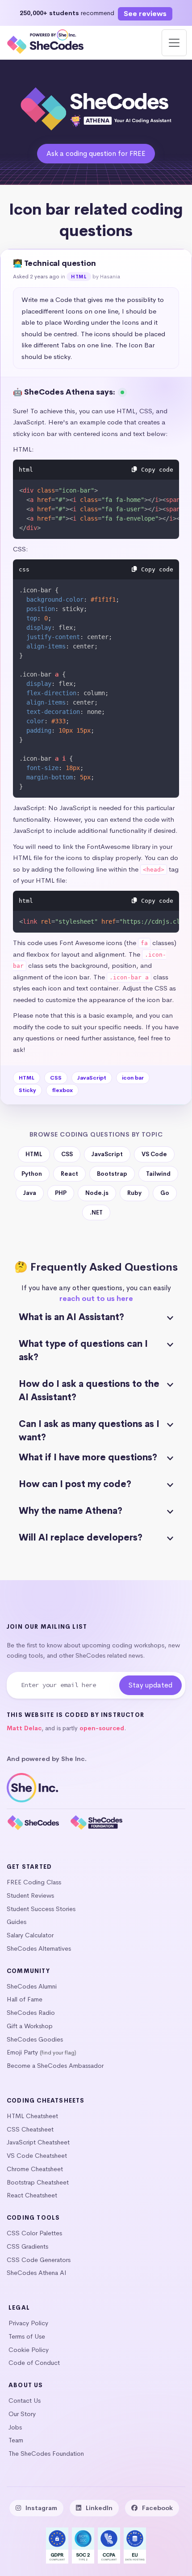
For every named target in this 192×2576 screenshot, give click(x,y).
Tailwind (158, 1174)
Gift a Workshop (30, 2026)
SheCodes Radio (31, 2013)
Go (165, 1193)
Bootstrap (112, 1174)
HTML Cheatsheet (32, 2116)
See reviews (145, 14)
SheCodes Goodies (35, 2039)
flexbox (62, 1090)
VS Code (154, 1154)
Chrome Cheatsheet (35, 2169)
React (69, 1174)
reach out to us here (96, 1298)
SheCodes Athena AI (37, 2273)
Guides (17, 1922)
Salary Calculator (30, 1935)
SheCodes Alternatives (39, 1948)
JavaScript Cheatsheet (38, 2142)
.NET (96, 1213)
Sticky (27, 1090)
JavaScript (92, 1078)
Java (30, 1193)
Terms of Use (27, 2336)
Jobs (15, 2427)
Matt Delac (24, 1728)
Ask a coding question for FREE (96, 153)
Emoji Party (22, 2052)
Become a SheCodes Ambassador (55, 2066)
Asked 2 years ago (36, 277)
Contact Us (25, 2401)
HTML (79, 277)
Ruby (134, 1193)
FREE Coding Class (34, 1882)
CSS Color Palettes (34, 2233)
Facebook (157, 2508)
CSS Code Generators (39, 2260)
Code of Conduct (34, 2363)
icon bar (133, 1078)
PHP (61, 1193)
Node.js (97, 1193)
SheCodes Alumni (32, 1986)
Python (32, 1174)
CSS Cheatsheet (30, 2129)
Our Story (22, 2414)
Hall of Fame (25, 1999)
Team (16, 2440)
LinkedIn (99, 2508)
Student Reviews (30, 1895)
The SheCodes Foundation (46, 2454)
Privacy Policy (28, 2323)
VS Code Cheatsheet (37, 2156)
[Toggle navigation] (174, 43)
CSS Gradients (27, 2246)
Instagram (41, 2508)
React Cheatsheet (32, 2195)
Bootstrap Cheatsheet (38, 2182)
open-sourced (102, 1728)
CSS (56, 1078)
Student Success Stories (41, 1909)
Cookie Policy (29, 2350)
